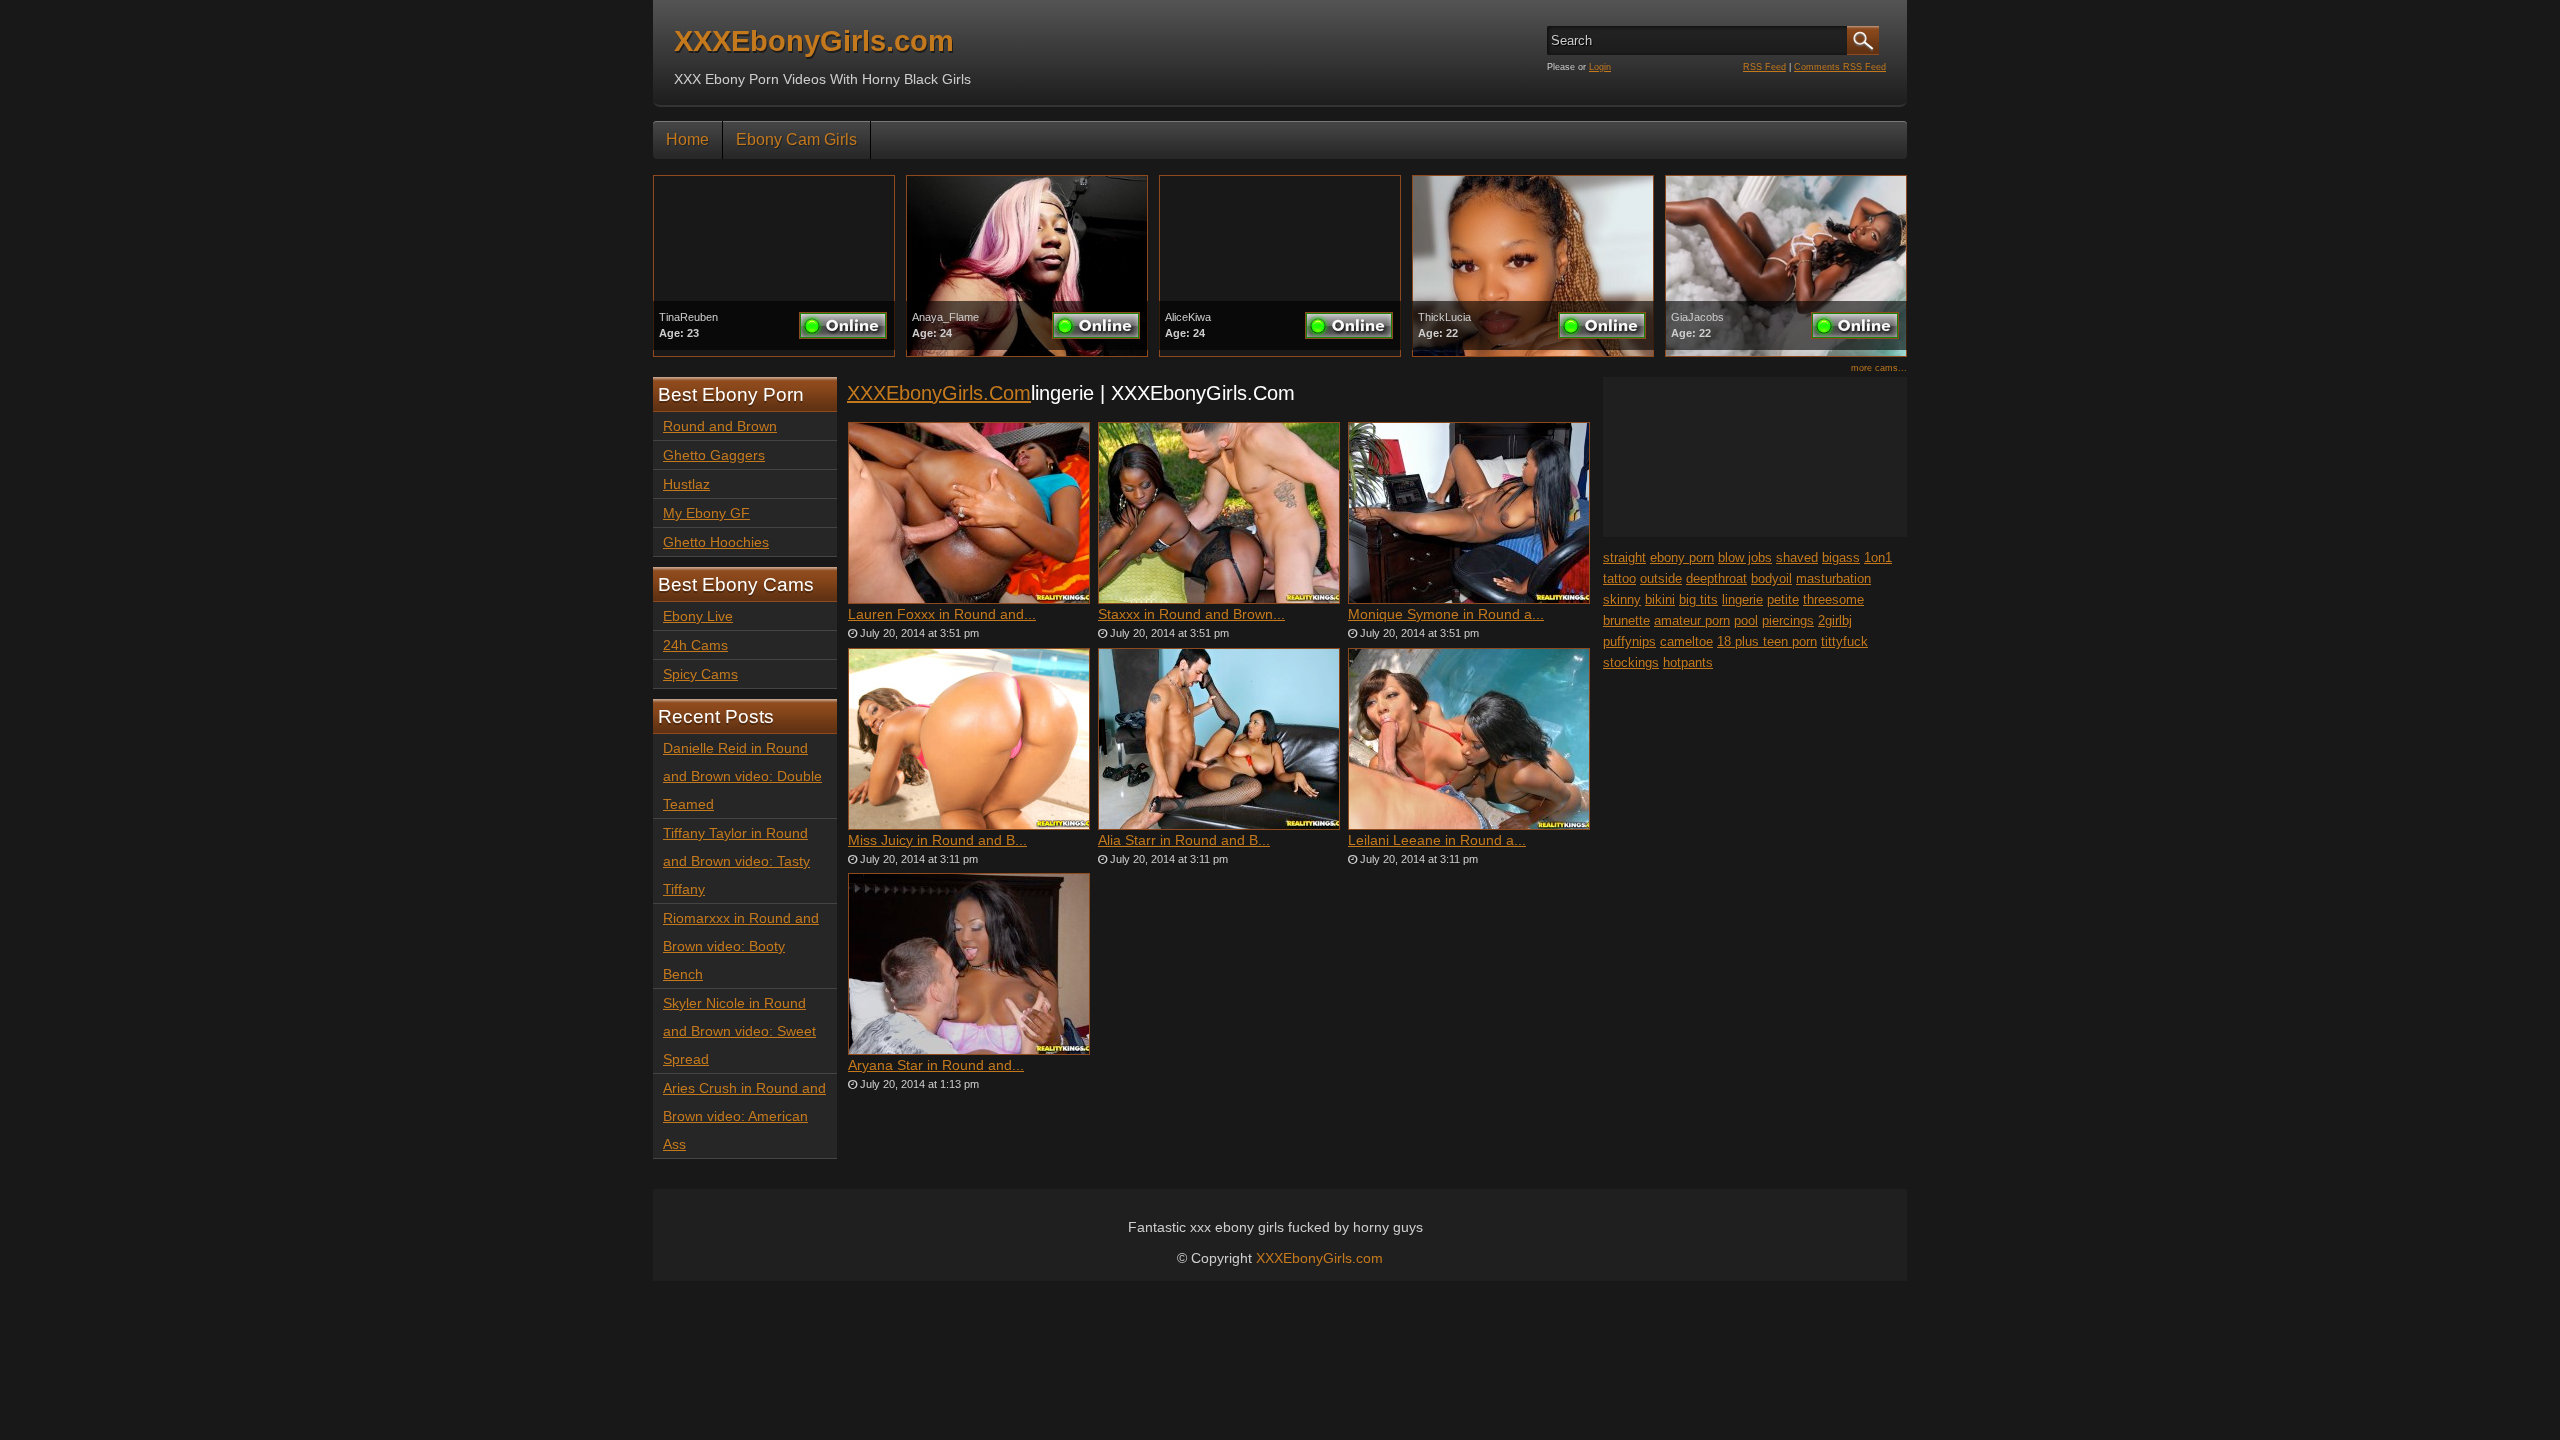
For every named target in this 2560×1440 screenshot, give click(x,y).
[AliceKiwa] (1280, 352)
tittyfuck (1844, 641)
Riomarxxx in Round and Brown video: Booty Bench (741, 946)
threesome (1833, 599)
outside (1661, 578)
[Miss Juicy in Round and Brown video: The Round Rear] (969, 739)
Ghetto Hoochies (716, 542)
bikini (1660, 599)
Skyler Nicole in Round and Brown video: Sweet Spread (739, 1031)
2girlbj (1835, 620)
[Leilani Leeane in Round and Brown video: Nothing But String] (1469, 739)
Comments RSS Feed (1840, 67)
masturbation (1833, 578)
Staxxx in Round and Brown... (1191, 614)
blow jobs (1745, 557)
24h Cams (695, 645)
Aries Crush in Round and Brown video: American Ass (744, 1116)
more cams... (1879, 368)
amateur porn (1692, 620)
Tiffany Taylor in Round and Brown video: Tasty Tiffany (736, 861)
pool (1746, 620)
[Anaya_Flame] (1027, 352)
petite (1783, 599)
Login (1600, 67)
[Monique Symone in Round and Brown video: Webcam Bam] (1469, 513)
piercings (1788, 620)
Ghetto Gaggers (714, 455)
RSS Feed (1764, 67)
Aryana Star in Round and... (936, 1065)
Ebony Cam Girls (796, 139)
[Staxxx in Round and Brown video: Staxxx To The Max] (1219, 513)
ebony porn (1682, 557)
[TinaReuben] (774, 352)
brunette (1626, 620)
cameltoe (1686, 641)
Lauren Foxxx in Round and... (942, 614)
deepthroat (1716, 578)
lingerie (1742, 599)
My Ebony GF (706, 513)
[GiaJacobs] (1786, 352)
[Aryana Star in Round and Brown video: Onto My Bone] (969, 964)
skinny (1622, 599)
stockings (1631, 662)
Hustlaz (686, 484)
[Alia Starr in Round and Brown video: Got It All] (1219, 739)
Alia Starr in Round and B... (1184, 840)
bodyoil (1771, 578)
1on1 (1878, 557)
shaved (1797, 557)
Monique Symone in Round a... (1446, 614)
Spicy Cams (700, 674)
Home (687, 139)
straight (1624, 557)
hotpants (1688, 662)
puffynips (1629, 641)
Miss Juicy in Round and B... (937, 840)
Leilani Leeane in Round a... (1437, 840)
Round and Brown (720, 426)
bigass (1841, 557)
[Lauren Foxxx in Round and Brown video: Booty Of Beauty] (969, 513)
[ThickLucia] (1533, 352)
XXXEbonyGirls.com (814, 41)
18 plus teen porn (1767, 641)
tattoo (1619, 578)
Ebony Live (698, 616)
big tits (1698, 599)
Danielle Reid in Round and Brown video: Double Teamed (742, 776)
